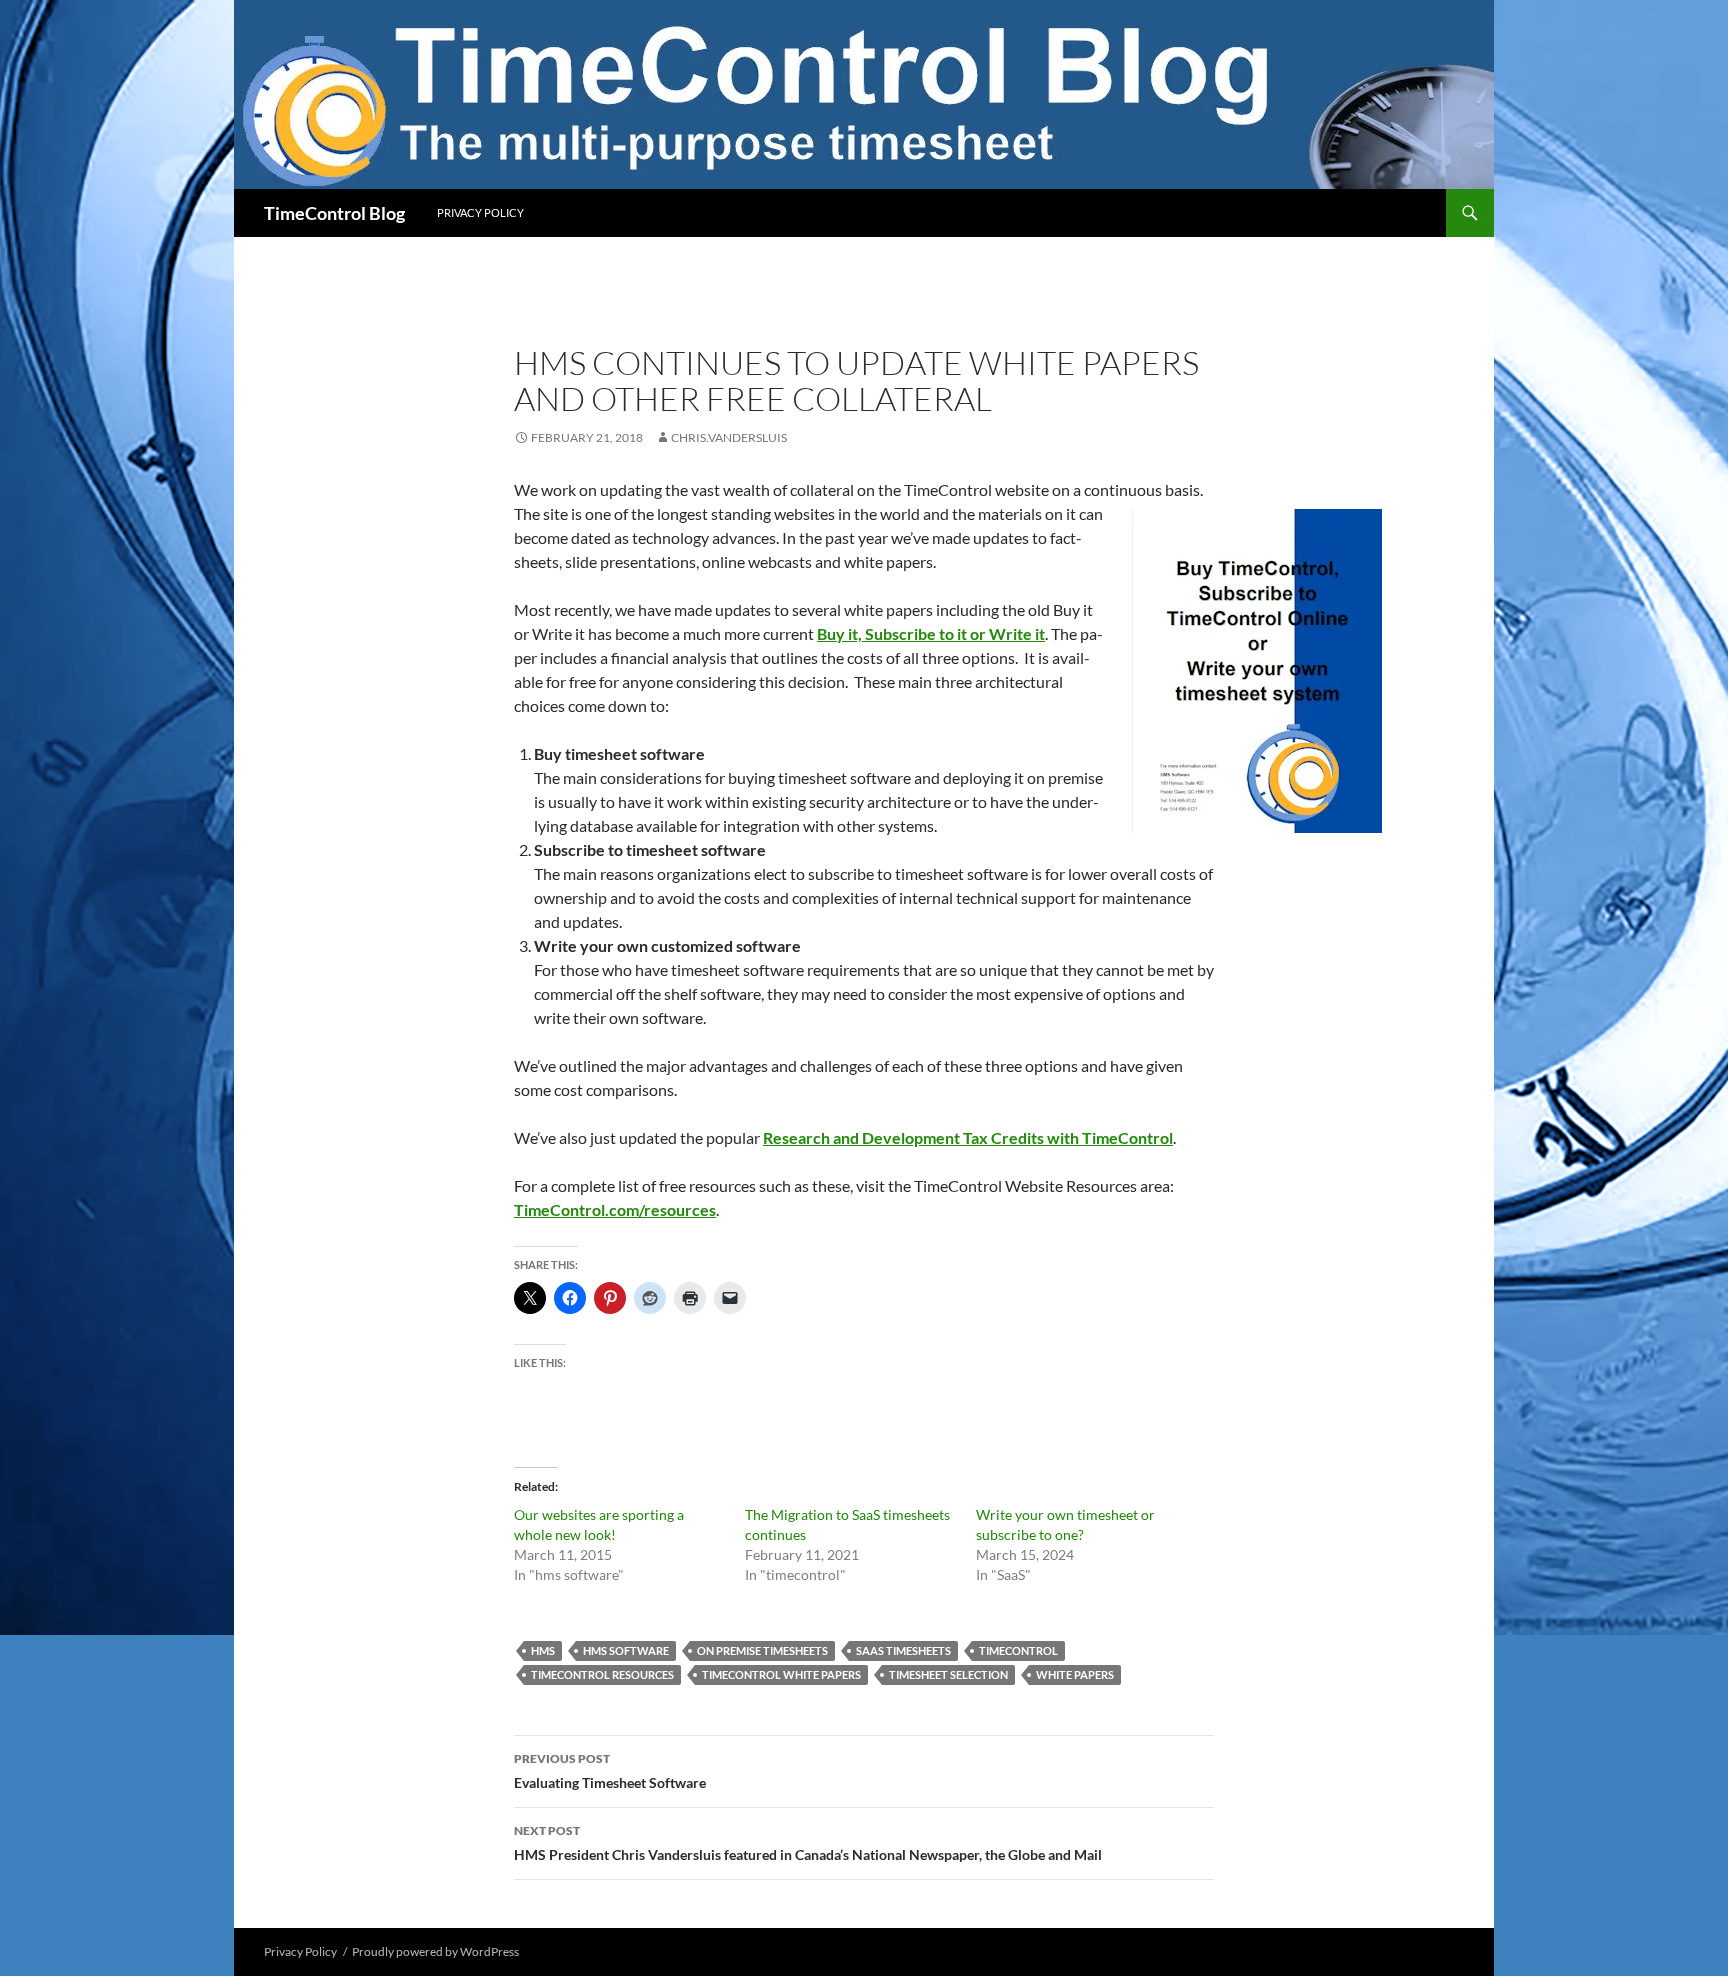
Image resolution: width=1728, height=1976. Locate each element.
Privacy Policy (480, 212)
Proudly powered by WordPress (435, 1951)
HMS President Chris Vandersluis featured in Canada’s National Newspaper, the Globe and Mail (808, 1843)
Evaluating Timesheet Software (610, 1771)
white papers (1075, 1674)
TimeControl (1018, 1650)
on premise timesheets (762, 1650)
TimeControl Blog (334, 213)
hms (543, 1650)
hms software (626, 1650)
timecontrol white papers (781, 1674)
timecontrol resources (602, 1674)
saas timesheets (903, 1650)
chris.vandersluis (729, 437)
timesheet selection (948, 1674)
